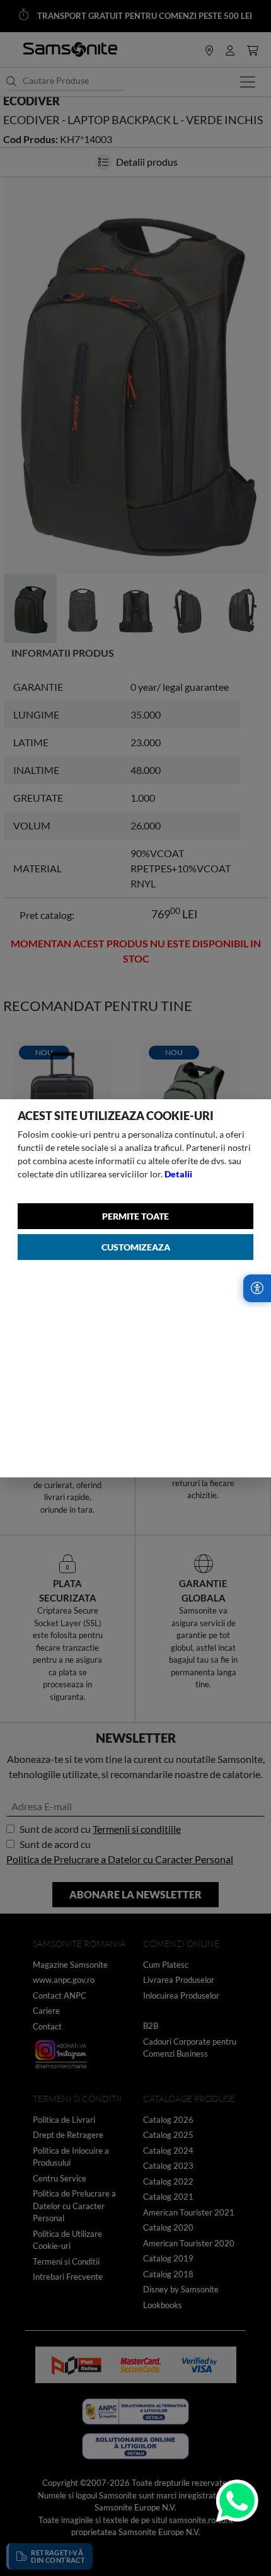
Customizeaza (136, 1247)
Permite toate (135, 1216)
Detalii (178, 1174)
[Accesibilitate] (257, 1288)
